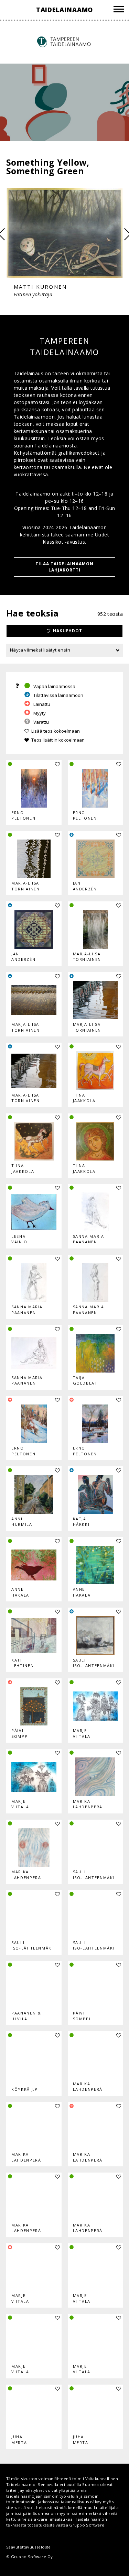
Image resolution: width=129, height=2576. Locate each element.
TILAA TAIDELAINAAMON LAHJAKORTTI (64, 567)
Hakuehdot (68, 631)
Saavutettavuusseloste (29, 2547)
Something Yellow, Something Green (48, 166)
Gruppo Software (87, 2525)
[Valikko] (119, 10)
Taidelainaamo (65, 10)
